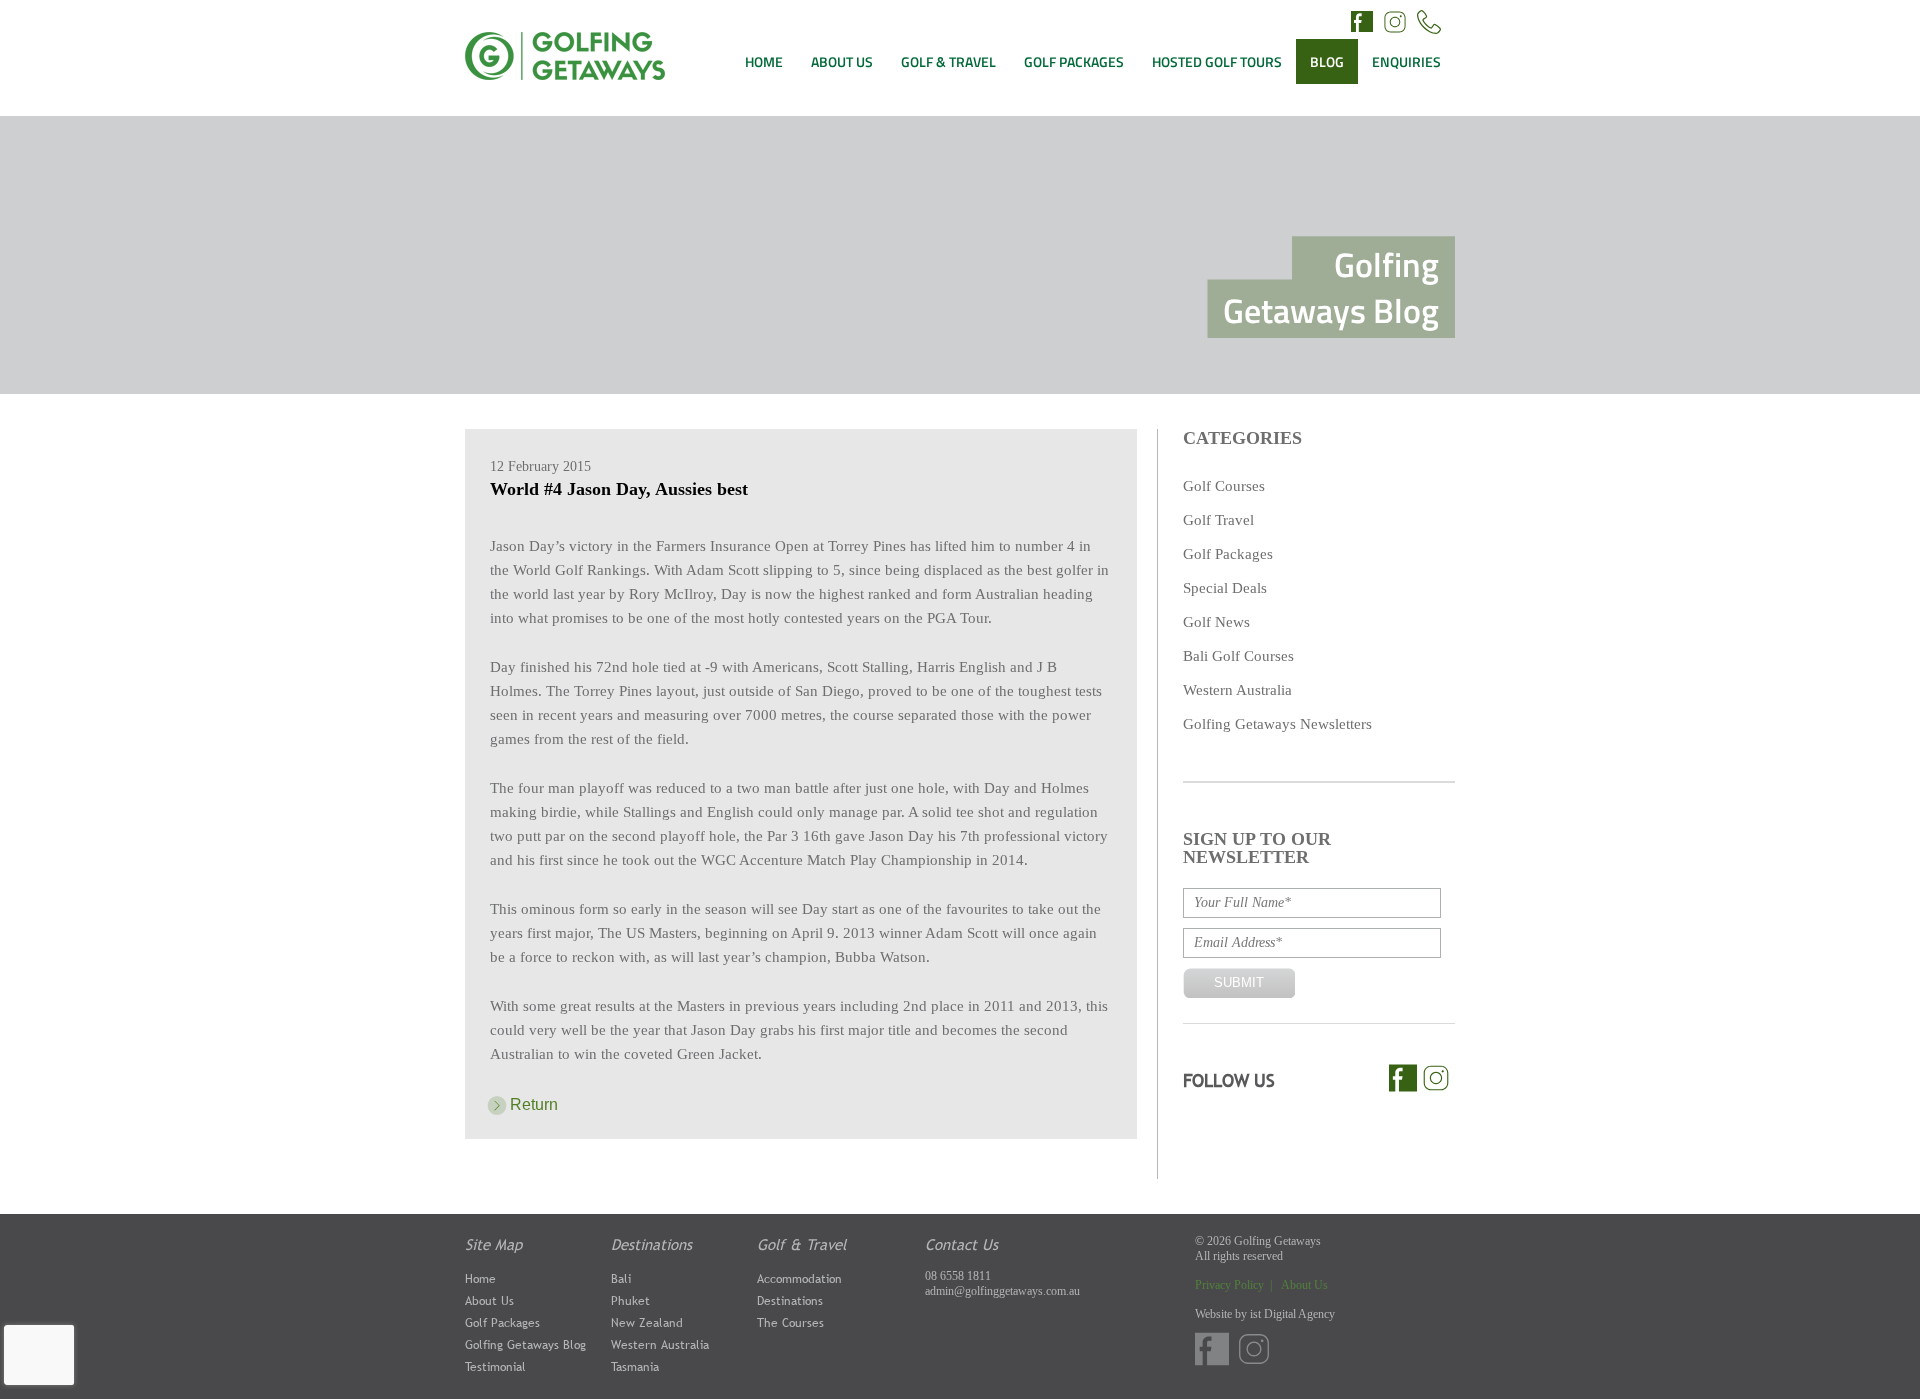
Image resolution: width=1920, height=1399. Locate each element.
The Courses (790, 1323)
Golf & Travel (801, 1244)
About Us (489, 1301)
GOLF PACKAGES (1074, 61)
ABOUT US (842, 61)
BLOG (1327, 61)
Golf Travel (1218, 520)
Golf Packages (1228, 554)
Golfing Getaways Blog (525, 1345)
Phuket (630, 1301)
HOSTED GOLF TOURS (1217, 61)
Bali (621, 1279)
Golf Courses (1224, 486)
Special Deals (1225, 588)
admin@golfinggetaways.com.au (1002, 1291)
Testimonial (495, 1367)
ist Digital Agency (1292, 1314)
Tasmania (635, 1367)
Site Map (493, 1244)
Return (534, 1104)
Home (480, 1279)
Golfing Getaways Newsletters (1277, 724)
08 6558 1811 (958, 1276)
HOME (764, 61)
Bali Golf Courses (1238, 656)
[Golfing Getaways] (565, 74)
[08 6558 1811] (1429, 24)
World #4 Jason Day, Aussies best (619, 489)
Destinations (651, 1244)
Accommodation (799, 1279)
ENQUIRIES (1406, 61)
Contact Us (961, 1244)
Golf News (1216, 622)
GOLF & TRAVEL (948, 61)
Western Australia (1237, 690)
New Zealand (647, 1323)
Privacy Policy (1231, 1285)
